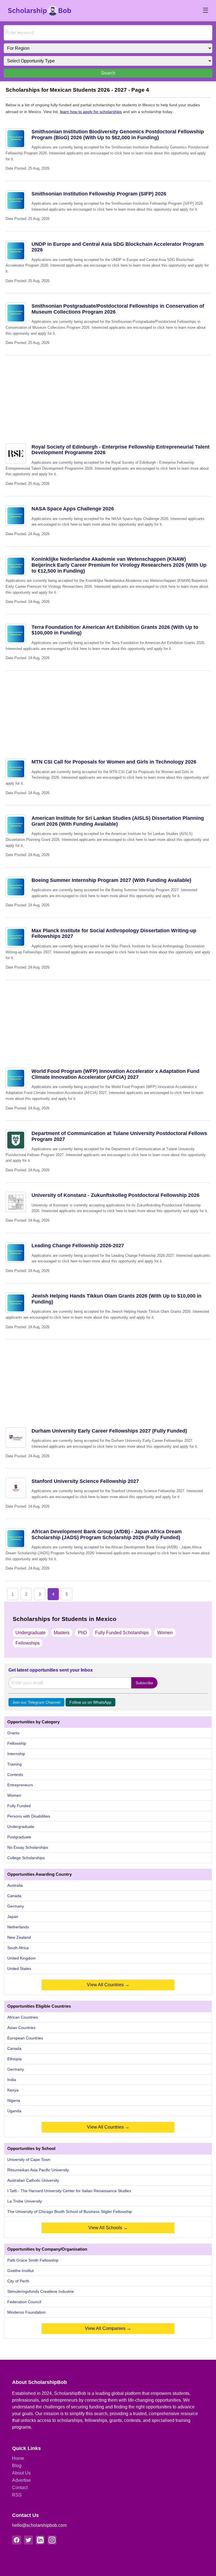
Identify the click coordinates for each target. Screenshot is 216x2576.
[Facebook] (17, 2540)
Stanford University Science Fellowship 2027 (85, 1481)
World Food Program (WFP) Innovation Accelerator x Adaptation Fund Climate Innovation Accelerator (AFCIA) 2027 (115, 1074)
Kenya (13, 2090)
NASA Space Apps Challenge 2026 (73, 509)
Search (108, 73)
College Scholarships (26, 1858)
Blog (17, 2466)
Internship (16, 1754)
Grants (13, 1733)
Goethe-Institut (21, 2271)
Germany (16, 1906)
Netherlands (18, 1927)
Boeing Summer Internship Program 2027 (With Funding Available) (111, 880)
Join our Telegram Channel (36, 1702)
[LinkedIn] (40, 2540)
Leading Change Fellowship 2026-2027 (78, 1246)
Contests (15, 1775)
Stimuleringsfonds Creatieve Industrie (41, 2291)
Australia (15, 1885)
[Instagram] (52, 2540)
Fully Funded (19, 1806)
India (12, 2080)
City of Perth (18, 2281)
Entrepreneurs (20, 1785)
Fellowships (28, 1643)
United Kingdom (22, 1958)
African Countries (23, 2017)
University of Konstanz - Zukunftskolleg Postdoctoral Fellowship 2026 (115, 1195)
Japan (13, 1917)
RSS (17, 2495)
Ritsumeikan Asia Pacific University (38, 2170)
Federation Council (24, 2302)
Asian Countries (21, 2028)
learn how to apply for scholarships (91, 112)
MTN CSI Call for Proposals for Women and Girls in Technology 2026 (114, 762)
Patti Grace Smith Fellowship (33, 2260)
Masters (62, 1633)
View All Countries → (108, 1985)
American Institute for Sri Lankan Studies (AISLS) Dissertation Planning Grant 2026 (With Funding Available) (118, 821)
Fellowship (17, 1743)
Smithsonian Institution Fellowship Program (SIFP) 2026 (99, 194)
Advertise (22, 2480)
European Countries (25, 2038)
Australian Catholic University (33, 2180)
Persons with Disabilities (29, 1816)
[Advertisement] (108, 395)
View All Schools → (108, 2228)
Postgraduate (19, 1837)
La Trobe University (25, 2201)
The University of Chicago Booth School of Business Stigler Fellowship (70, 2212)
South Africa (18, 1948)
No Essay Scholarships (28, 1847)
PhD (82, 1633)
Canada (14, 1896)
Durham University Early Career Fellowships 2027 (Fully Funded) (109, 1431)
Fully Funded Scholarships (122, 1633)
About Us (21, 2473)
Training (14, 1764)
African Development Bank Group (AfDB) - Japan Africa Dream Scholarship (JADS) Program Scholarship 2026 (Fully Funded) (107, 1534)
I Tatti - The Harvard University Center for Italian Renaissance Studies (69, 2191)
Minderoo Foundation (26, 2312)
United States (19, 1969)
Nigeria (14, 2100)
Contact (20, 2488)
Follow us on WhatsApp (90, 1702)
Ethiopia (14, 2059)
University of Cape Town (29, 2160)
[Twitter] (28, 2540)
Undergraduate (31, 1633)
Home (18, 2458)
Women (165, 1633)
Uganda (14, 2111)
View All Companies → (108, 2328)
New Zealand (19, 1937)
